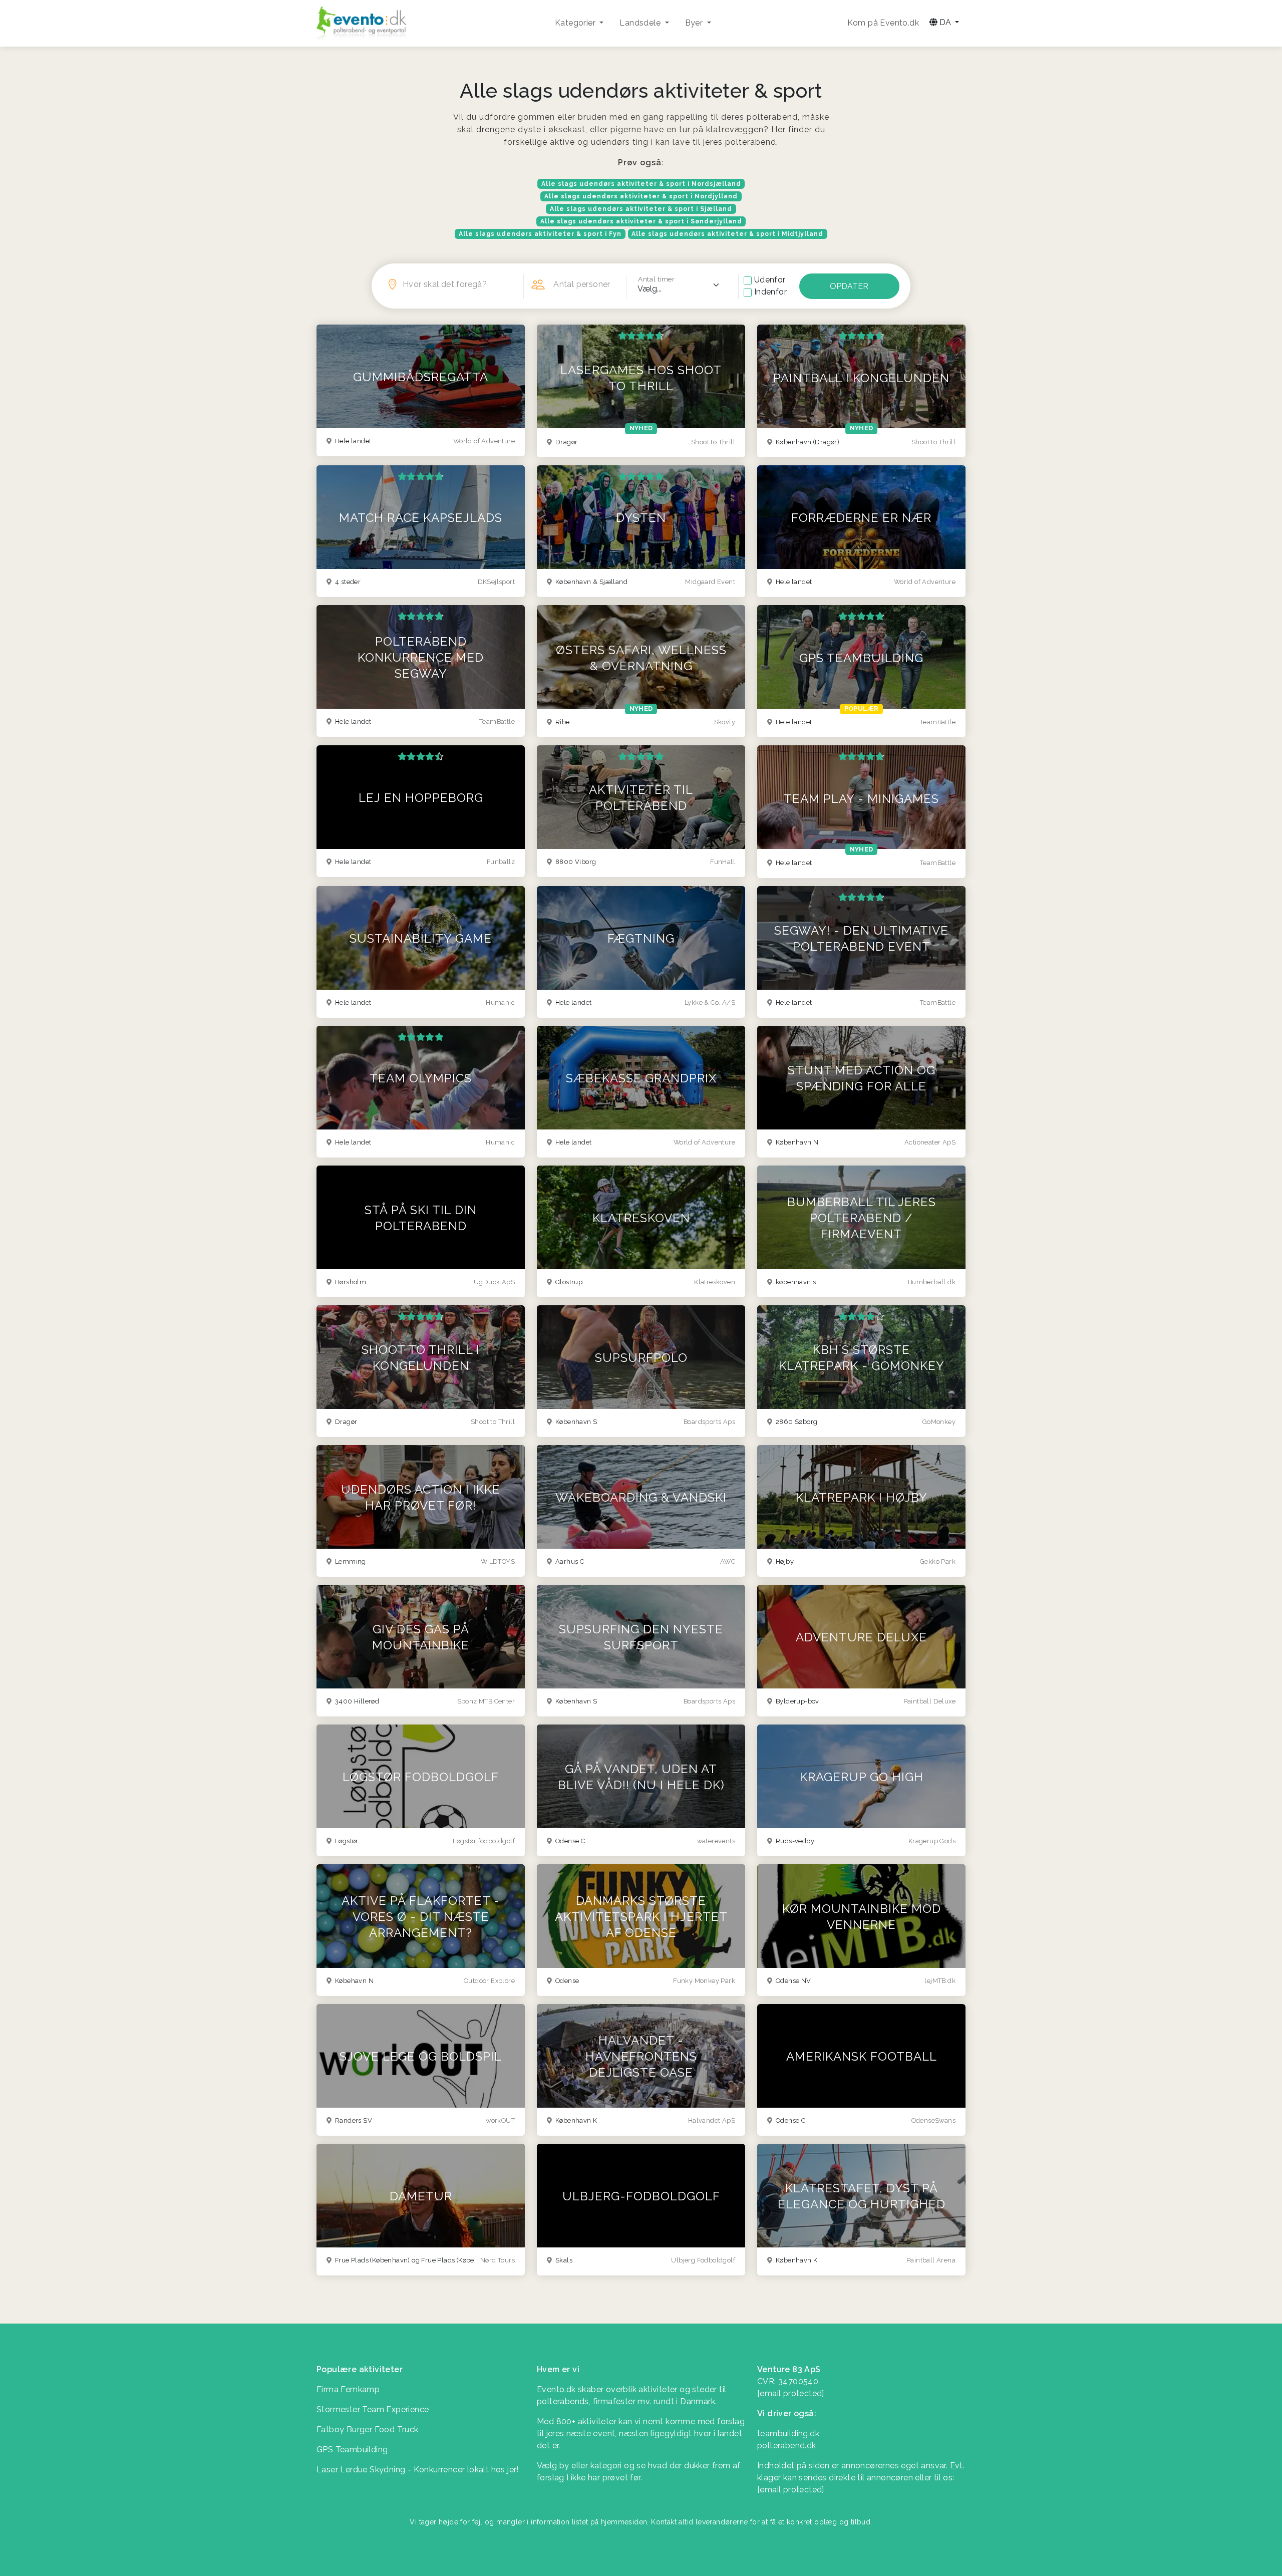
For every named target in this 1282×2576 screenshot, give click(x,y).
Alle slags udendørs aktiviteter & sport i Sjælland (641, 209)
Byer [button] (695, 23)
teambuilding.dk (788, 2434)
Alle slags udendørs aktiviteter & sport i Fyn (540, 234)
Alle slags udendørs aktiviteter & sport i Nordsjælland (641, 184)
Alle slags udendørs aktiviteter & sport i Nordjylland (641, 196)
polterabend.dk (787, 2446)
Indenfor (770, 292)
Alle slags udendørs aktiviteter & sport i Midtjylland (727, 234)
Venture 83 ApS (789, 2369)
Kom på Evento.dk (883, 23)
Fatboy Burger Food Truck (368, 2429)
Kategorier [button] (576, 23)
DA (945, 22)
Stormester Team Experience (373, 2409)
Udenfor (770, 280)
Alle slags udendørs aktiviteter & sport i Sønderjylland (641, 221)
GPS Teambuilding (352, 2450)
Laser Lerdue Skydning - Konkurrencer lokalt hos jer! (418, 2470)
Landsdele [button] (641, 23)
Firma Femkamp (348, 2389)
